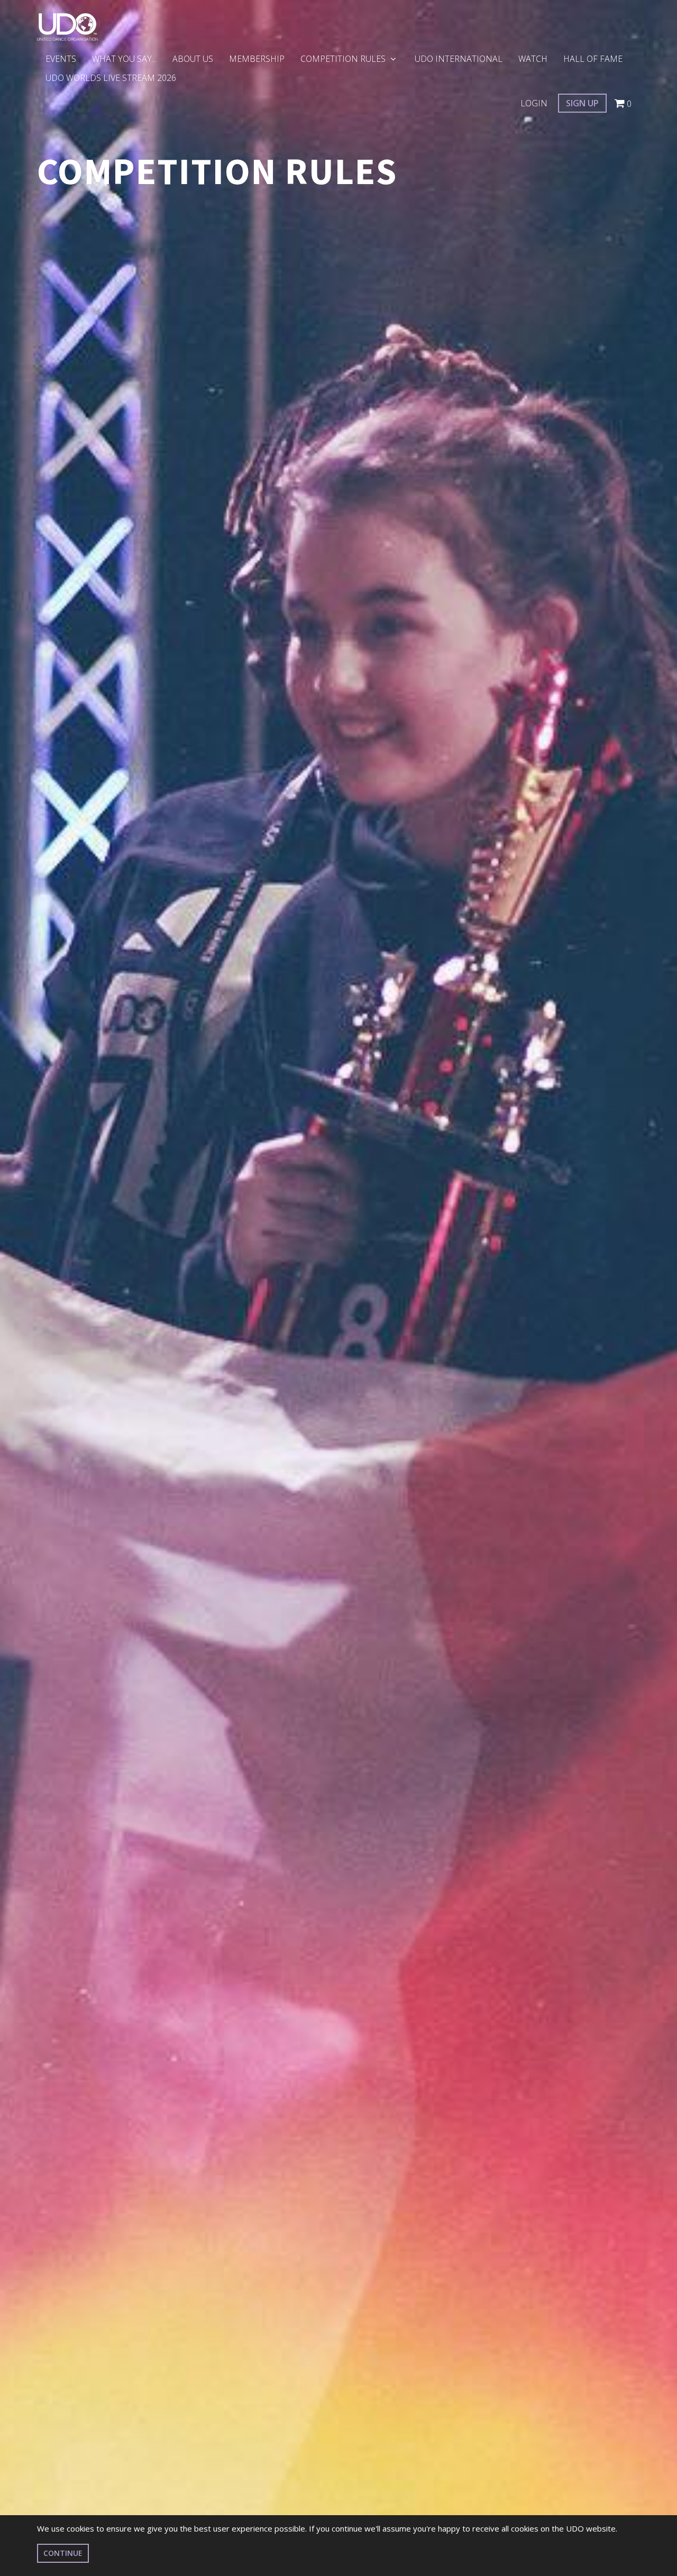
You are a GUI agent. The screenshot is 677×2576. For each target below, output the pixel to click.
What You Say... (124, 59)
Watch (533, 59)
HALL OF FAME (593, 59)
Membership (257, 59)
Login (534, 103)
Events (61, 59)
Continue (63, 2553)
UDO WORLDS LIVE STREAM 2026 (111, 78)
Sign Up (582, 103)
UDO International (459, 59)
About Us (193, 59)
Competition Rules (344, 59)
